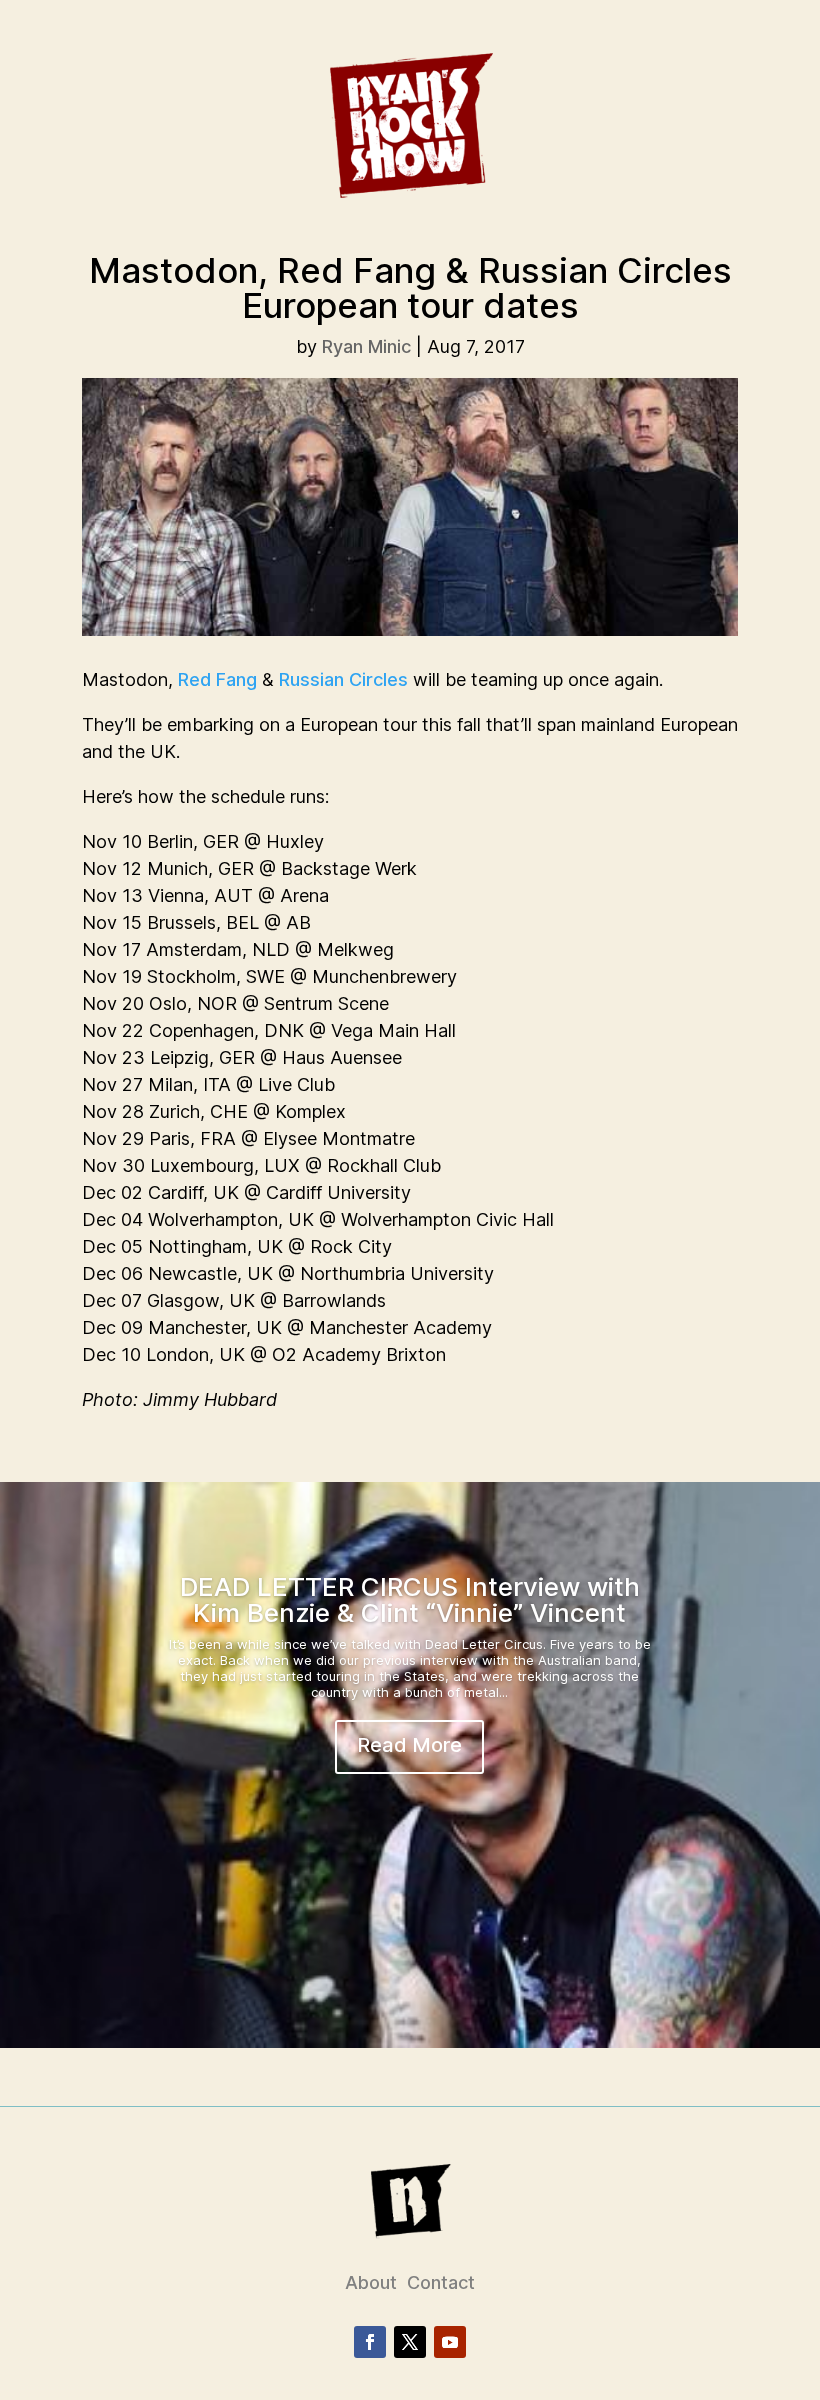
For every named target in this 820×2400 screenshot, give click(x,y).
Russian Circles (343, 679)
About (371, 2282)
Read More (409, 1745)
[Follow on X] (410, 2342)
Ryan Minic (366, 346)
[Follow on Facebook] (370, 2342)
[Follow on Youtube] (450, 2342)
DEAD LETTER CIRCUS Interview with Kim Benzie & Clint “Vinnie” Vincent (410, 1599)
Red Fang (217, 679)
